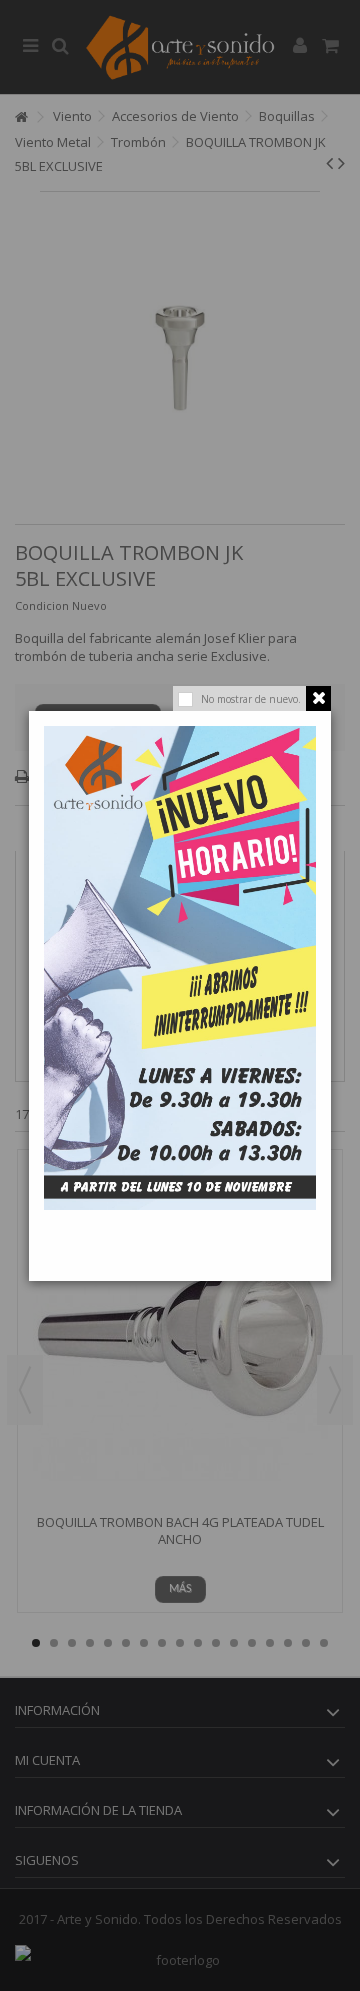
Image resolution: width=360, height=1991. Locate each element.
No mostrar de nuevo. (251, 699)
